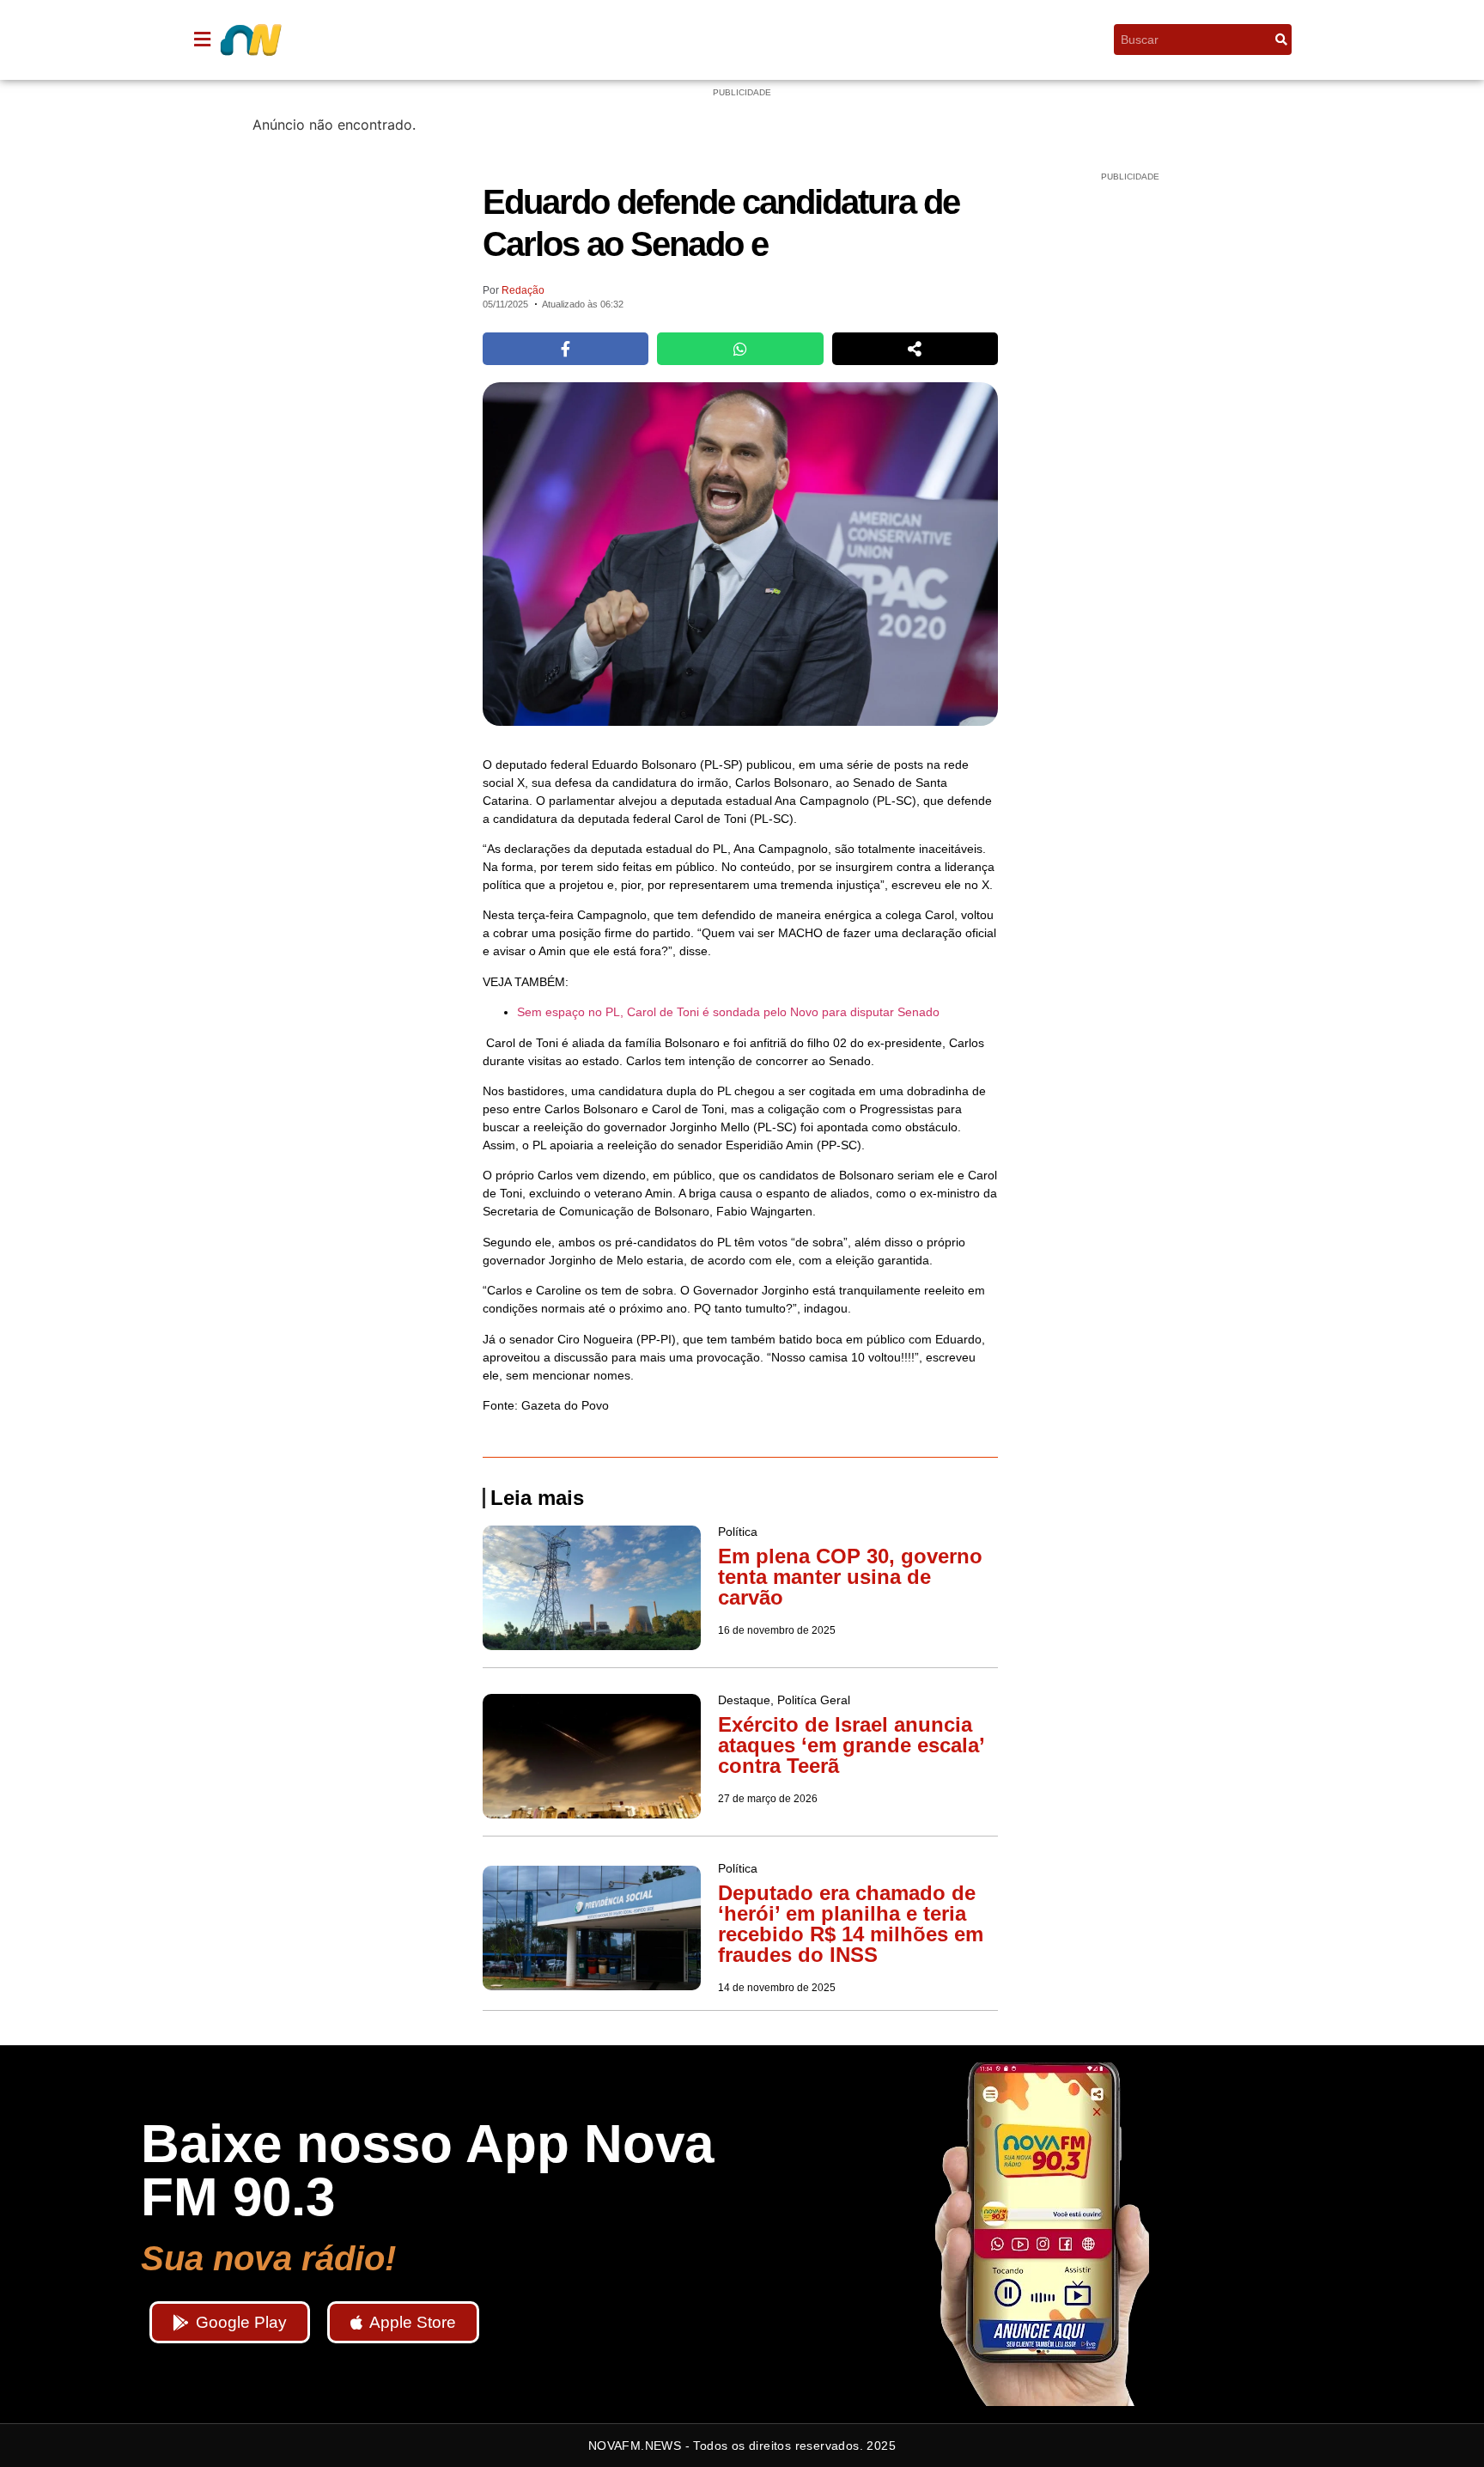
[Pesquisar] (1281, 40)
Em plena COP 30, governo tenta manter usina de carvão (850, 1577)
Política (742, 40)
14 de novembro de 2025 (777, 1988)
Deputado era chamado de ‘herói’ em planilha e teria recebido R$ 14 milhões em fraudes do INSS (851, 1924)
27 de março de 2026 (768, 1799)
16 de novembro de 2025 (777, 1630)
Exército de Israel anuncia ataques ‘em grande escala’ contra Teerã (851, 1745)
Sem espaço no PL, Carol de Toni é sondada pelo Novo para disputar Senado (728, 1012)
